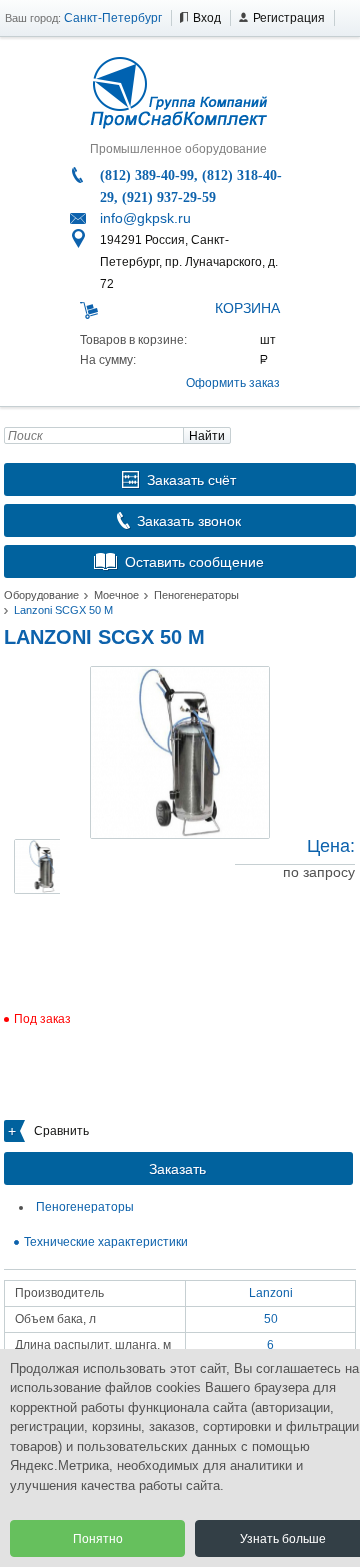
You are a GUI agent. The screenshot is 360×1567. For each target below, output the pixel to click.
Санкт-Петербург (113, 18)
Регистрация (289, 18)
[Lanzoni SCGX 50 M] (180, 752)
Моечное (116, 595)
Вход (207, 18)
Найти (207, 436)
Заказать (177, 1169)
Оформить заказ (233, 383)
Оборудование (41, 595)
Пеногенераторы (196, 595)
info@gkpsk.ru (145, 218)
